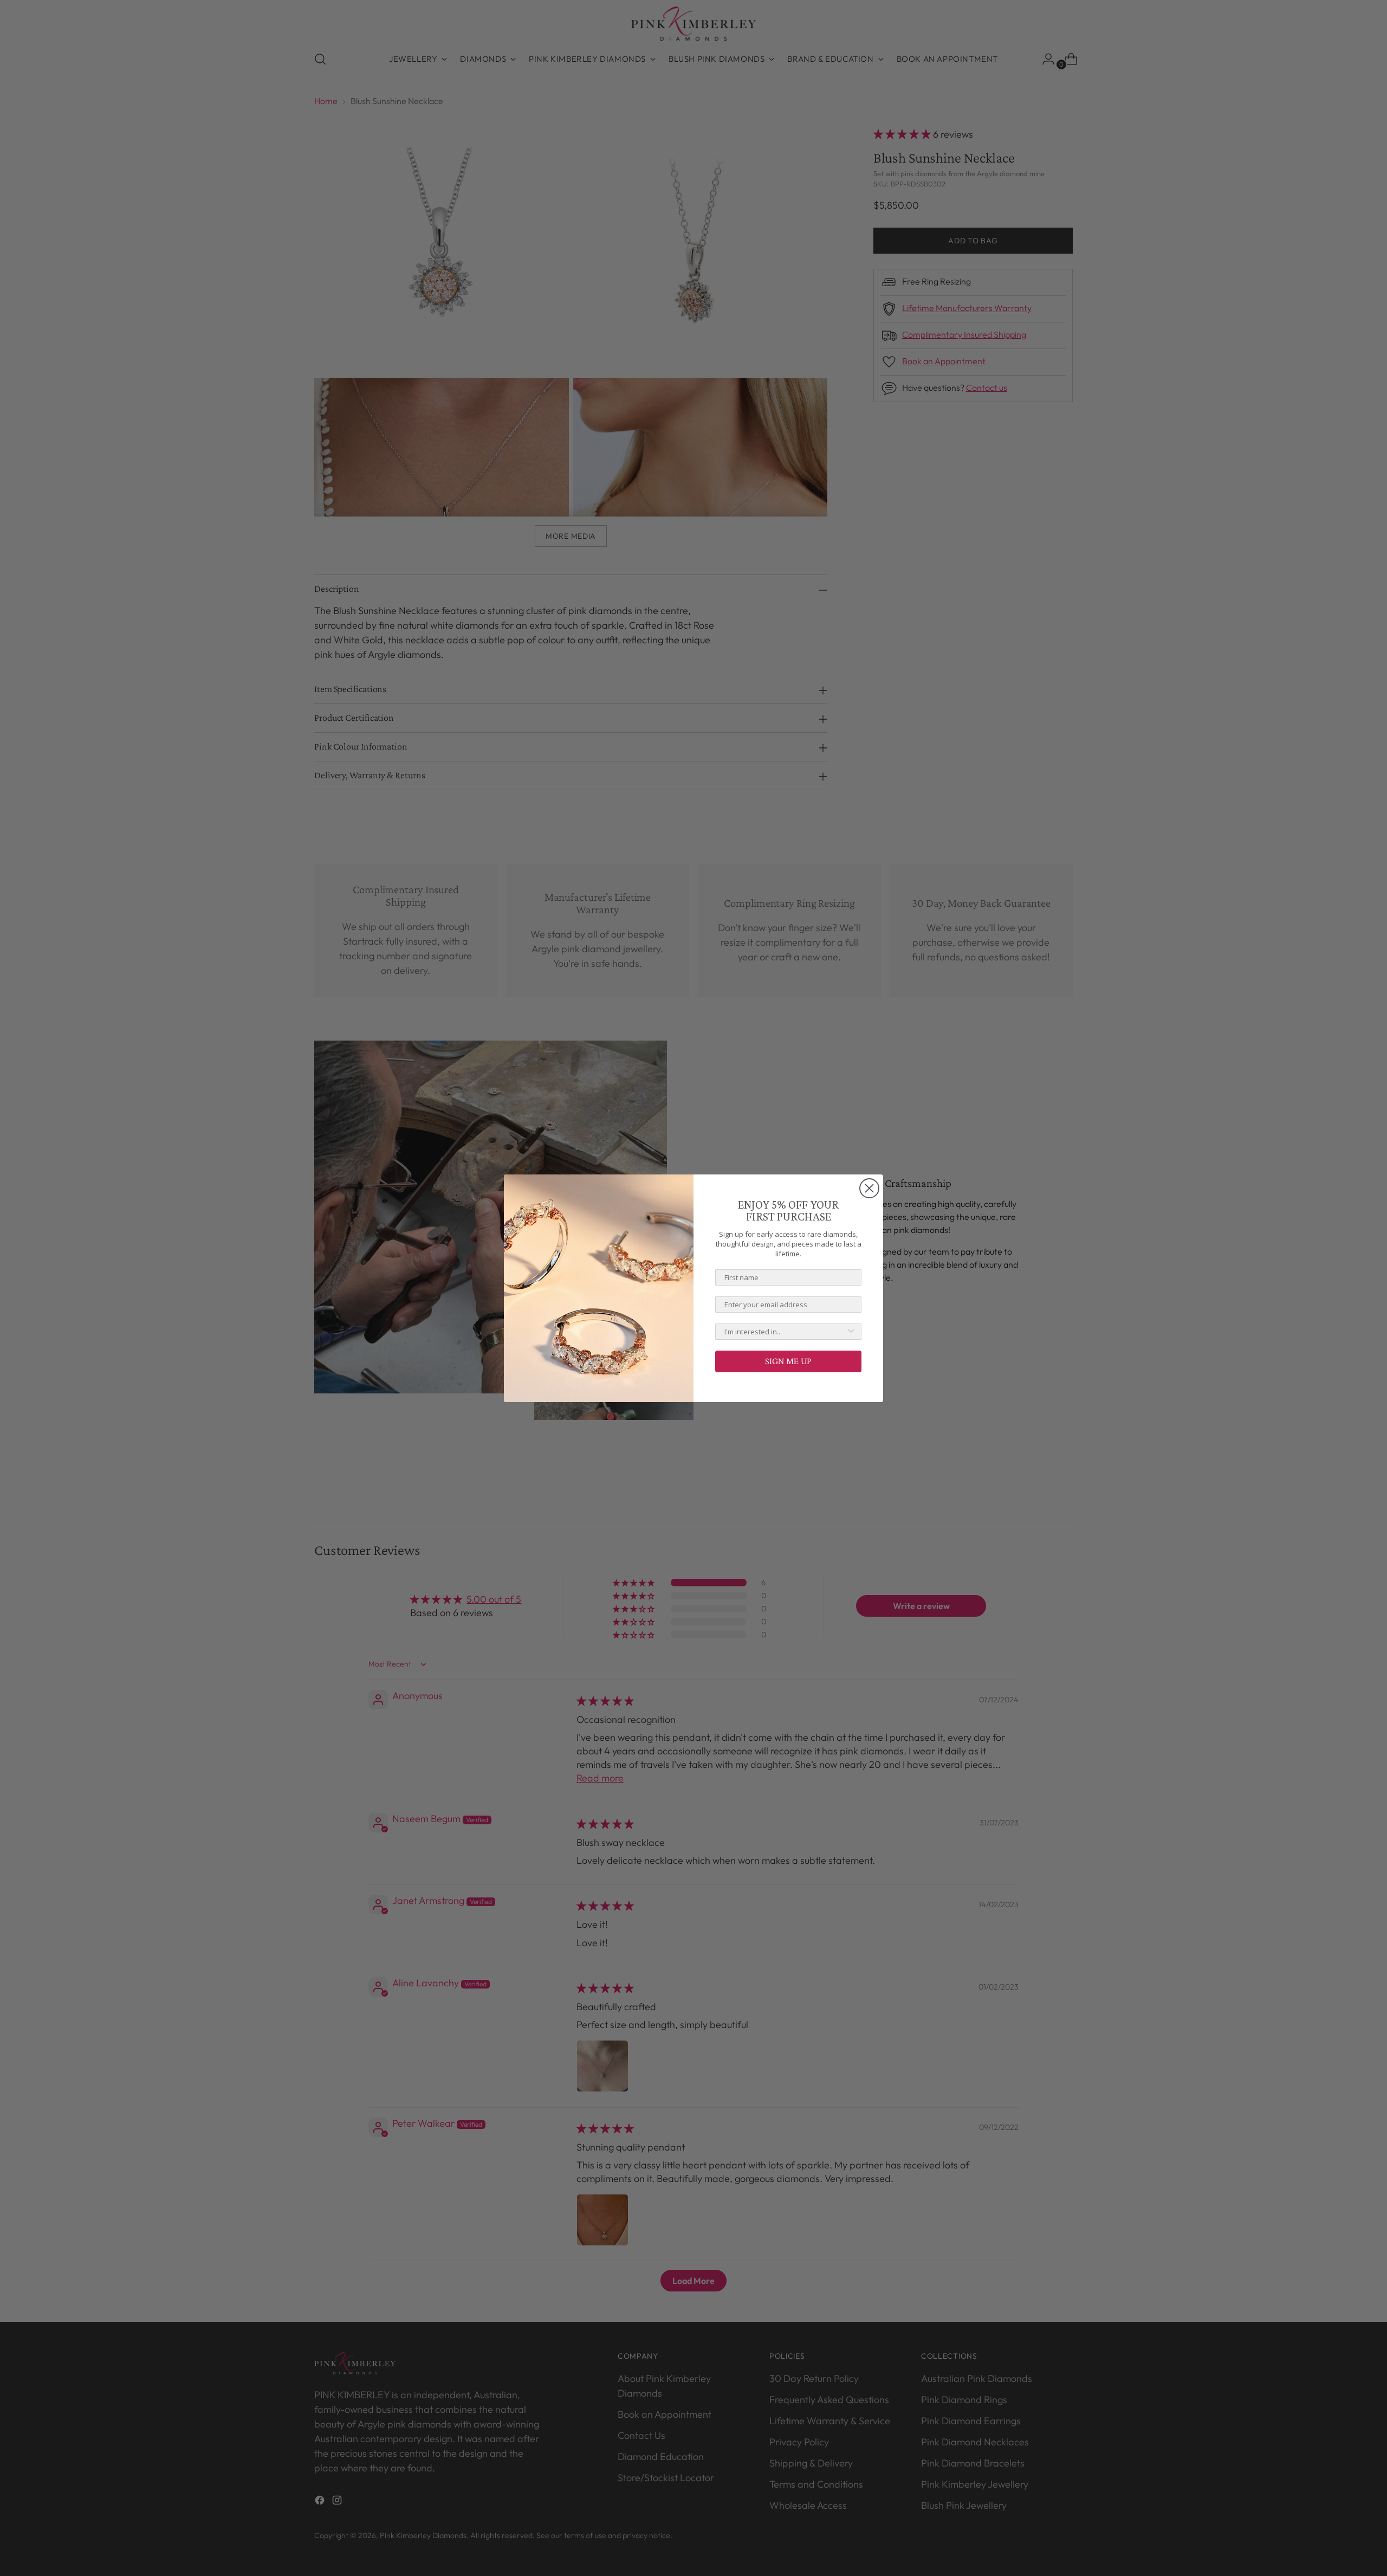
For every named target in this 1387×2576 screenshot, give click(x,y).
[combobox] (785, 1332)
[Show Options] (851, 1332)
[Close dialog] (869, 1188)
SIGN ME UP (788, 1361)
